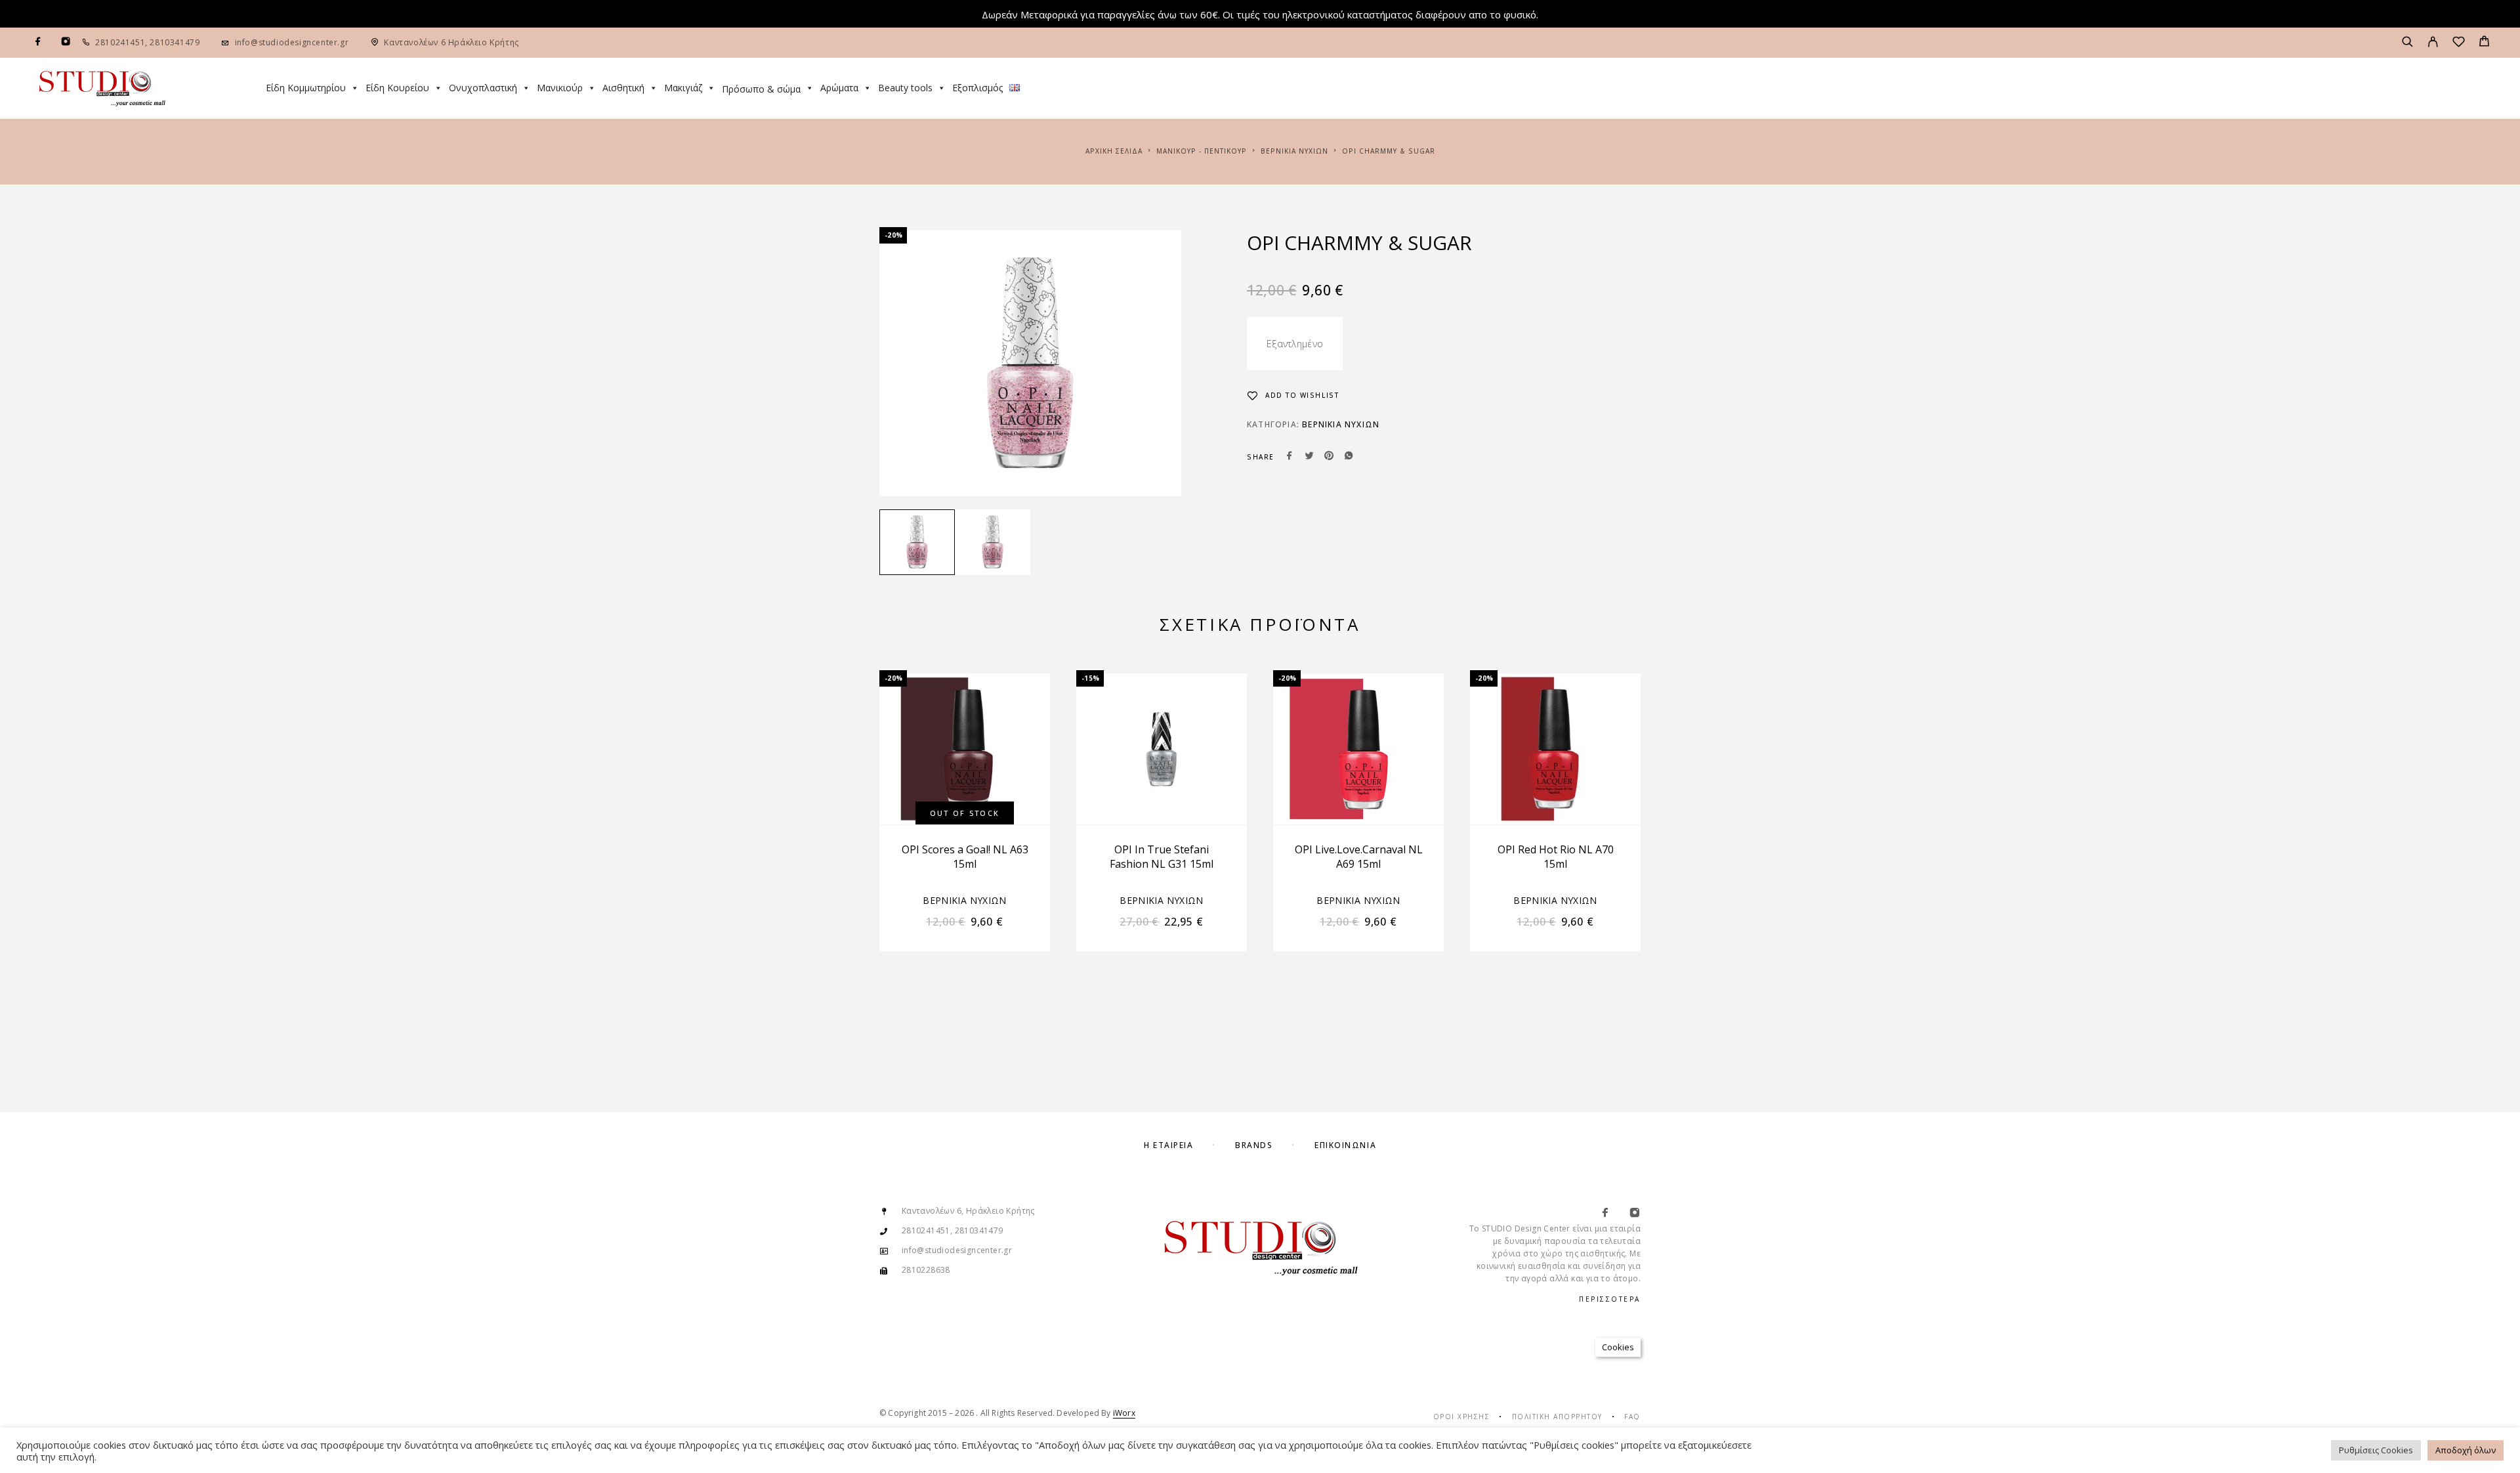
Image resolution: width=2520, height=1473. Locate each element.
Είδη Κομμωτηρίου (306, 88)
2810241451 (120, 42)
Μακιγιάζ (683, 88)
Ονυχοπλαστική (483, 88)
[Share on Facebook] (1290, 457)
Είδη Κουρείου (397, 88)
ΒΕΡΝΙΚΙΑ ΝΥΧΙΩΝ (1294, 151)
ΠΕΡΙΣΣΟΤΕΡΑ (1610, 1299)
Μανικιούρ (560, 88)
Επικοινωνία (1345, 1145)
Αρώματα (839, 88)
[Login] (2433, 43)
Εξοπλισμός (977, 88)
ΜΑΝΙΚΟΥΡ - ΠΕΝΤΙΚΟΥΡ (1202, 151)
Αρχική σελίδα (1114, 151)
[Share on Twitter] (1309, 457)
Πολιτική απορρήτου (1557, 1417)
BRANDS (1254, 1145)
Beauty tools (905, 88)
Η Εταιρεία (1169, 1145)
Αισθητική (623, 88)
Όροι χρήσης (1462, 1417)
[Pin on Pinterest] (1329, 457)
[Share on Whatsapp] (1349, 457)
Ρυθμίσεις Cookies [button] (2376, 1450)
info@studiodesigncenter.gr (292, 42)
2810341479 (174, 42)
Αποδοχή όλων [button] (2466, 1450)
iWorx (1124, 1413)
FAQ (1632, 1417)
